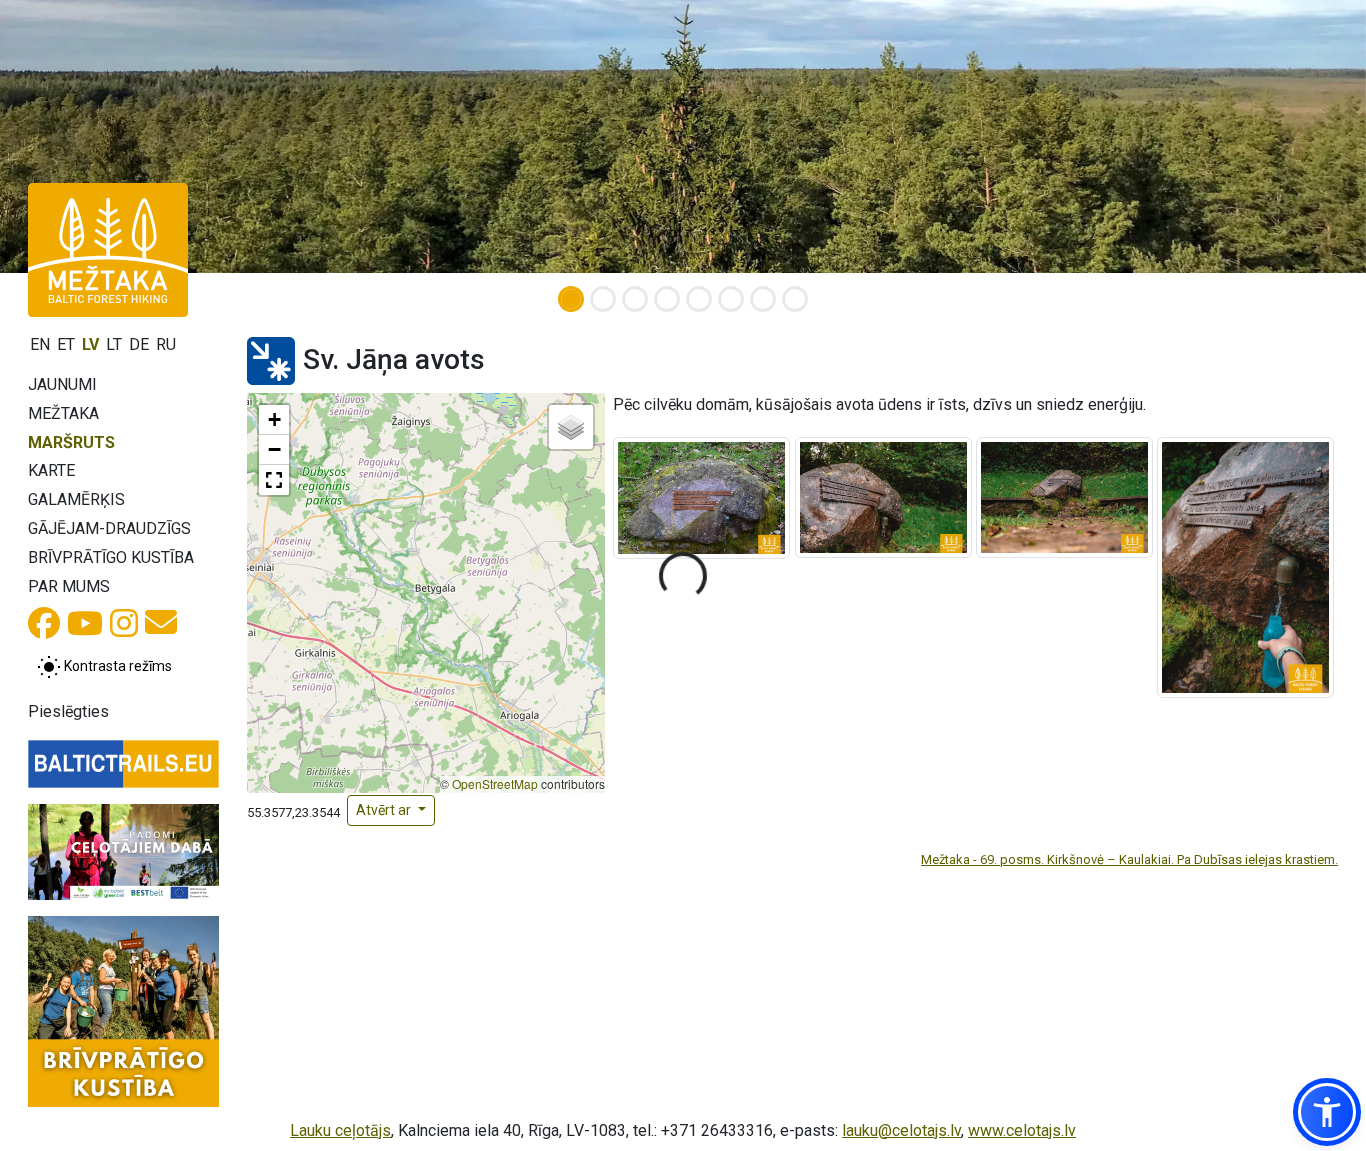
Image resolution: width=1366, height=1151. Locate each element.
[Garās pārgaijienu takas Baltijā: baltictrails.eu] (123, 764)
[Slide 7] (763, 299)
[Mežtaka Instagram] (124, 629)
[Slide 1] (571, 299)
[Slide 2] (603, 299)
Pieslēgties (68, 711)
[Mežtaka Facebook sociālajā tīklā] (44, 629)
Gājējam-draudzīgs (109, 528)
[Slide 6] (731, 299)
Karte (51, 470)
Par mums (69, 586)
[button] (274, 420)
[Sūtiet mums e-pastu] (161, 628)
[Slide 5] (699, 299)
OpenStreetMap (495, 783)
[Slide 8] (795, 299)
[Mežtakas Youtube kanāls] (85, 629)
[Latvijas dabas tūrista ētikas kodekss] (123, 852)
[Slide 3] (635, 299)
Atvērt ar (385, 810)
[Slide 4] (667, 299)
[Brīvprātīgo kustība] (123, 1011)
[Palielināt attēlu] (701, 497)
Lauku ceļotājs (340, 1130)
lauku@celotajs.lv (901, 1130)
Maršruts (71, 442)
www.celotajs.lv (1022, 1130)
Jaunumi (62, 384)
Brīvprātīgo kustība (111, 557)
